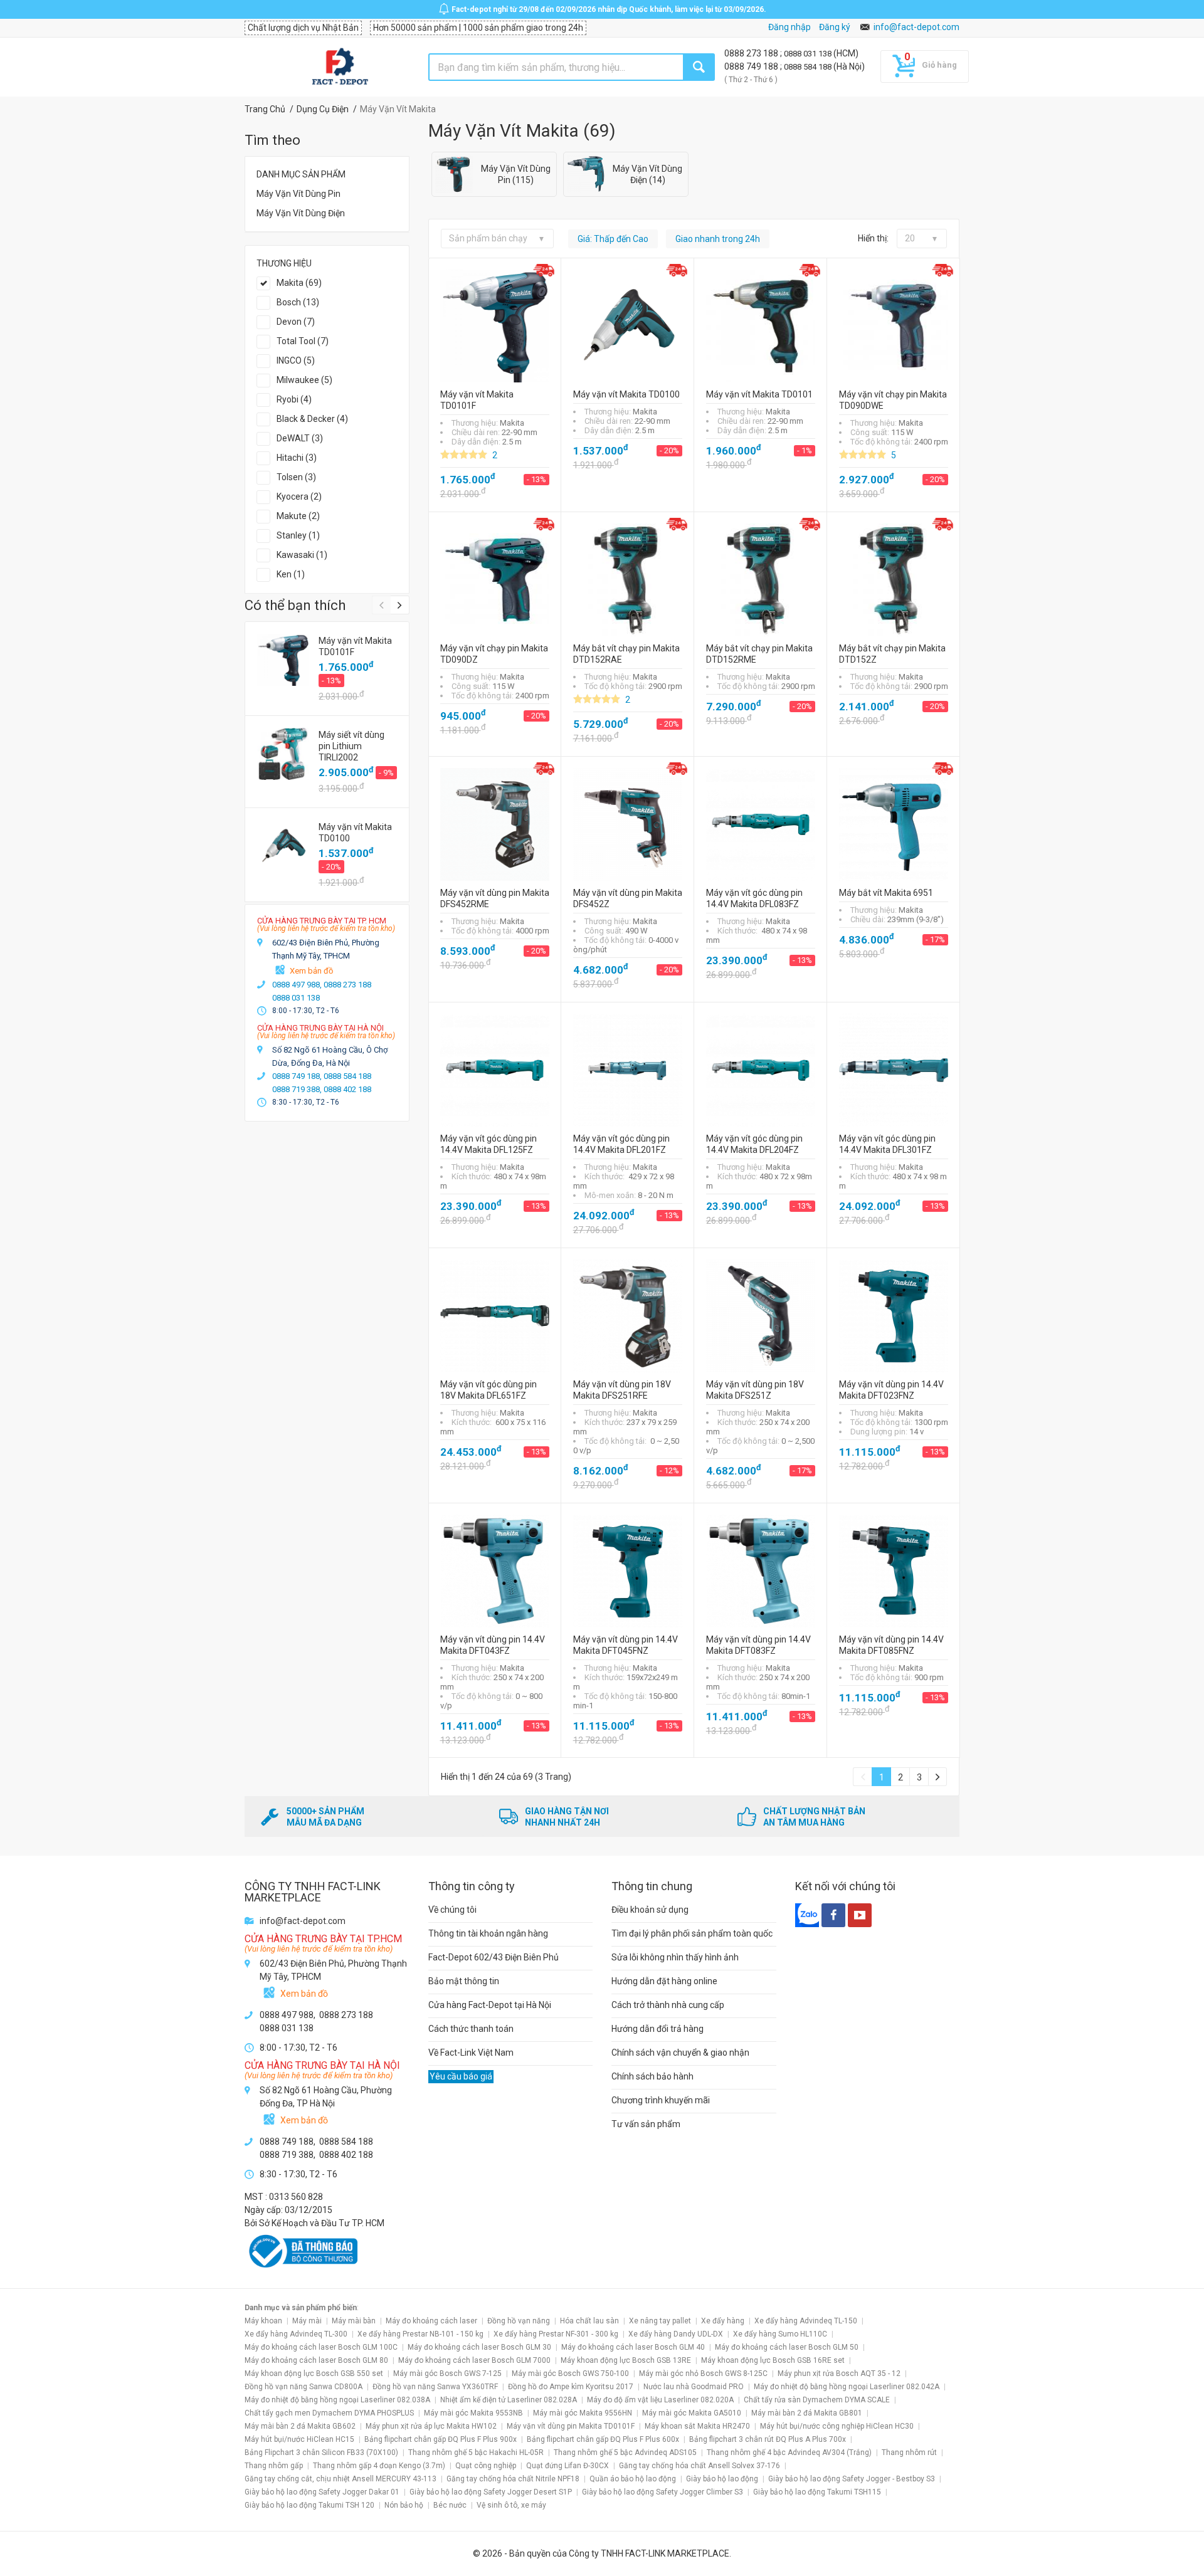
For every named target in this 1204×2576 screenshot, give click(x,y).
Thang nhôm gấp (274, 2466)
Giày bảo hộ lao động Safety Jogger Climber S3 (663, 2492)
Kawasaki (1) (302, 555)
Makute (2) (298, 516)
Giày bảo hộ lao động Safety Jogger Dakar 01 (322, 2492)
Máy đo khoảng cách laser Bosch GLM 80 (316, 2360)
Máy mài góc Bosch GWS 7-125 (447, 2374)
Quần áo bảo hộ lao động (633, 2479)
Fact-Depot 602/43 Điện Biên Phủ (494, 1957)
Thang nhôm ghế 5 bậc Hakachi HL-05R (476, 2452)
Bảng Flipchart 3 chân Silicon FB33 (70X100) (321, 2452)
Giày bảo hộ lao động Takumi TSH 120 (309, 2505)
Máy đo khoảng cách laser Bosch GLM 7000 (474, 2360)
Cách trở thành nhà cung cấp (668, 2005)
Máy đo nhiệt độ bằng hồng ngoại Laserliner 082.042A (847, 2387)
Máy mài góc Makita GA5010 (692, 2413)
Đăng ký (835, 27)
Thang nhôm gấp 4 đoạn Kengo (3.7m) (379, 2466)
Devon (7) (296, 322)
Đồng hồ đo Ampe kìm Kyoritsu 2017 (571, 2387)
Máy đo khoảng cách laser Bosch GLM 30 (479, 2347)
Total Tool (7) (303, 341)
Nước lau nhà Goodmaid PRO (694, 2387)
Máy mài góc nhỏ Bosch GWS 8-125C (703, 2374)
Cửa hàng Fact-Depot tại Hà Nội (490, 2005)
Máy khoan (263, 2321)
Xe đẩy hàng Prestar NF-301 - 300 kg (556, 2334)
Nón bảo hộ (404, 2505)
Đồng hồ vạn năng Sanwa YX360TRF (435, 2387)
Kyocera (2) (299, 497)
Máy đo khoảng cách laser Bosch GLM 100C (321, 2347)
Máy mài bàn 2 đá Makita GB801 (807, 2413)
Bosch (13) (298, 302)
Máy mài (307, 2321)
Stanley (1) (298, 535)
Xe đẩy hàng (723, 2321)
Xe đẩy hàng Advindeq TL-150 (806, 2321)
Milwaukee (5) (304, 380)
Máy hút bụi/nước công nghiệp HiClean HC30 (837, 2426)
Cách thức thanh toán (471, 2029)
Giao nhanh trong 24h (718, 239)
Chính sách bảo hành (652, 2076)
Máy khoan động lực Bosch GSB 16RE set (773, 2360)
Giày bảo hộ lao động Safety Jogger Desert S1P (491, 2492)
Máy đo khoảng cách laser (431, 2321)
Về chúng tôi (452, 1910)
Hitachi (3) (297, 458)
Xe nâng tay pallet (660, 2321)
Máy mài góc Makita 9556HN (583, 2413)
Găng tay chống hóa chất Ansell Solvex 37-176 (700, 2466)
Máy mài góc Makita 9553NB (473, 2413)
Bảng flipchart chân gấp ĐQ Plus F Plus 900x (441, 2439)
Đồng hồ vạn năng (519, 2321)
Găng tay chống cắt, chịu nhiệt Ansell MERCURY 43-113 (341, 2479)
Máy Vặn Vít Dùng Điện (301, 213)
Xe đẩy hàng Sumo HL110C (780, 2334)
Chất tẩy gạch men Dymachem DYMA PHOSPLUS (329, 2413)
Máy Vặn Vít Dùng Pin (298, 194)
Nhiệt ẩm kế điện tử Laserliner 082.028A (509, 2400)
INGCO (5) (296, 360)
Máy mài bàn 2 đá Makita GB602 (300, 2426)
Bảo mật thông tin (464, 1981)
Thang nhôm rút (909, 2452)
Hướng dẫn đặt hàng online (664, 1981)
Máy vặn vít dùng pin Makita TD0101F (571, 2426)
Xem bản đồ (311, 971)
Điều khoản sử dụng (650, 1910)
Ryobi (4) (294, 399)
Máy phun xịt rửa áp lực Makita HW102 (431, 2426)
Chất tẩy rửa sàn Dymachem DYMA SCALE (817, 2400)
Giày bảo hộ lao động (722, 2479)
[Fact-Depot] (340, 67)
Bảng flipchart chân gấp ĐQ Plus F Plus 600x (603, 2439)
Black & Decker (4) (312, 419)
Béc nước (450, 2505)
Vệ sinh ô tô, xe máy (511, 2505)
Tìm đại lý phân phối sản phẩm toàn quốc (692, 1933)
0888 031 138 (809, 54)
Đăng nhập (789, 27)
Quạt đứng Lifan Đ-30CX (568, 2466)
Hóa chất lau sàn (589, 2321)
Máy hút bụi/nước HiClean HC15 (299, 2439)
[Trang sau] (937, 1777)
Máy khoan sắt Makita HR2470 (697, 2426)
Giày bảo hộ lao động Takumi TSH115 (817, 2492)
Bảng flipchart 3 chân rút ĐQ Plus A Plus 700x (768, 2439)
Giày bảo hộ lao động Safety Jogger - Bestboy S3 (852, 2479)
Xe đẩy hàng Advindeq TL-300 (296, 2334)
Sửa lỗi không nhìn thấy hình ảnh (675, 1957)
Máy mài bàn (354, 2321)
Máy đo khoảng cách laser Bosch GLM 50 (787, 2347)
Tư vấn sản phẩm (646, 2124)
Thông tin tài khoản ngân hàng (488, 1933)
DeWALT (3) (300, 438)
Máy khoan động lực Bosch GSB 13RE (626, 2360)
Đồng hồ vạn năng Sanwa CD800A (304, 2387)
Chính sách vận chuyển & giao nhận (680, 2053)
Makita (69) (299, 283)
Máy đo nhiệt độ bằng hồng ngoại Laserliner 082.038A (337, 2400)
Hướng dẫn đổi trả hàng (657, 2029)
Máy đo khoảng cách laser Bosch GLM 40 (633, 2347)
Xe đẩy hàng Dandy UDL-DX (676, 2334)
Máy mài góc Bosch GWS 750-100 (570, 2374)
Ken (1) (291, 574)
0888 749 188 (752, 66)
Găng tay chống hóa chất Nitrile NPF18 (513, 2479)
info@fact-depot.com (916, 27)
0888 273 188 (752, 53)
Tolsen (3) (296, 477)
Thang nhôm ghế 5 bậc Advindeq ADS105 (625, 2452)
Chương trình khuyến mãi (661, 2100)
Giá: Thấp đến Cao (613, 239)
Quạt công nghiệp (486, 2466)
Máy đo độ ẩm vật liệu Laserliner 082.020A (660, 2400)
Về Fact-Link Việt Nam (471, 2053)
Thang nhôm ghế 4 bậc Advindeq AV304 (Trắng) (789, 2452)
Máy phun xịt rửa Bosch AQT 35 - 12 (839, 2374)
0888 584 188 (809, 67)
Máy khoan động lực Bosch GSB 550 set (314, 2374)
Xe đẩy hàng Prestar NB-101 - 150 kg (420, 2334)
